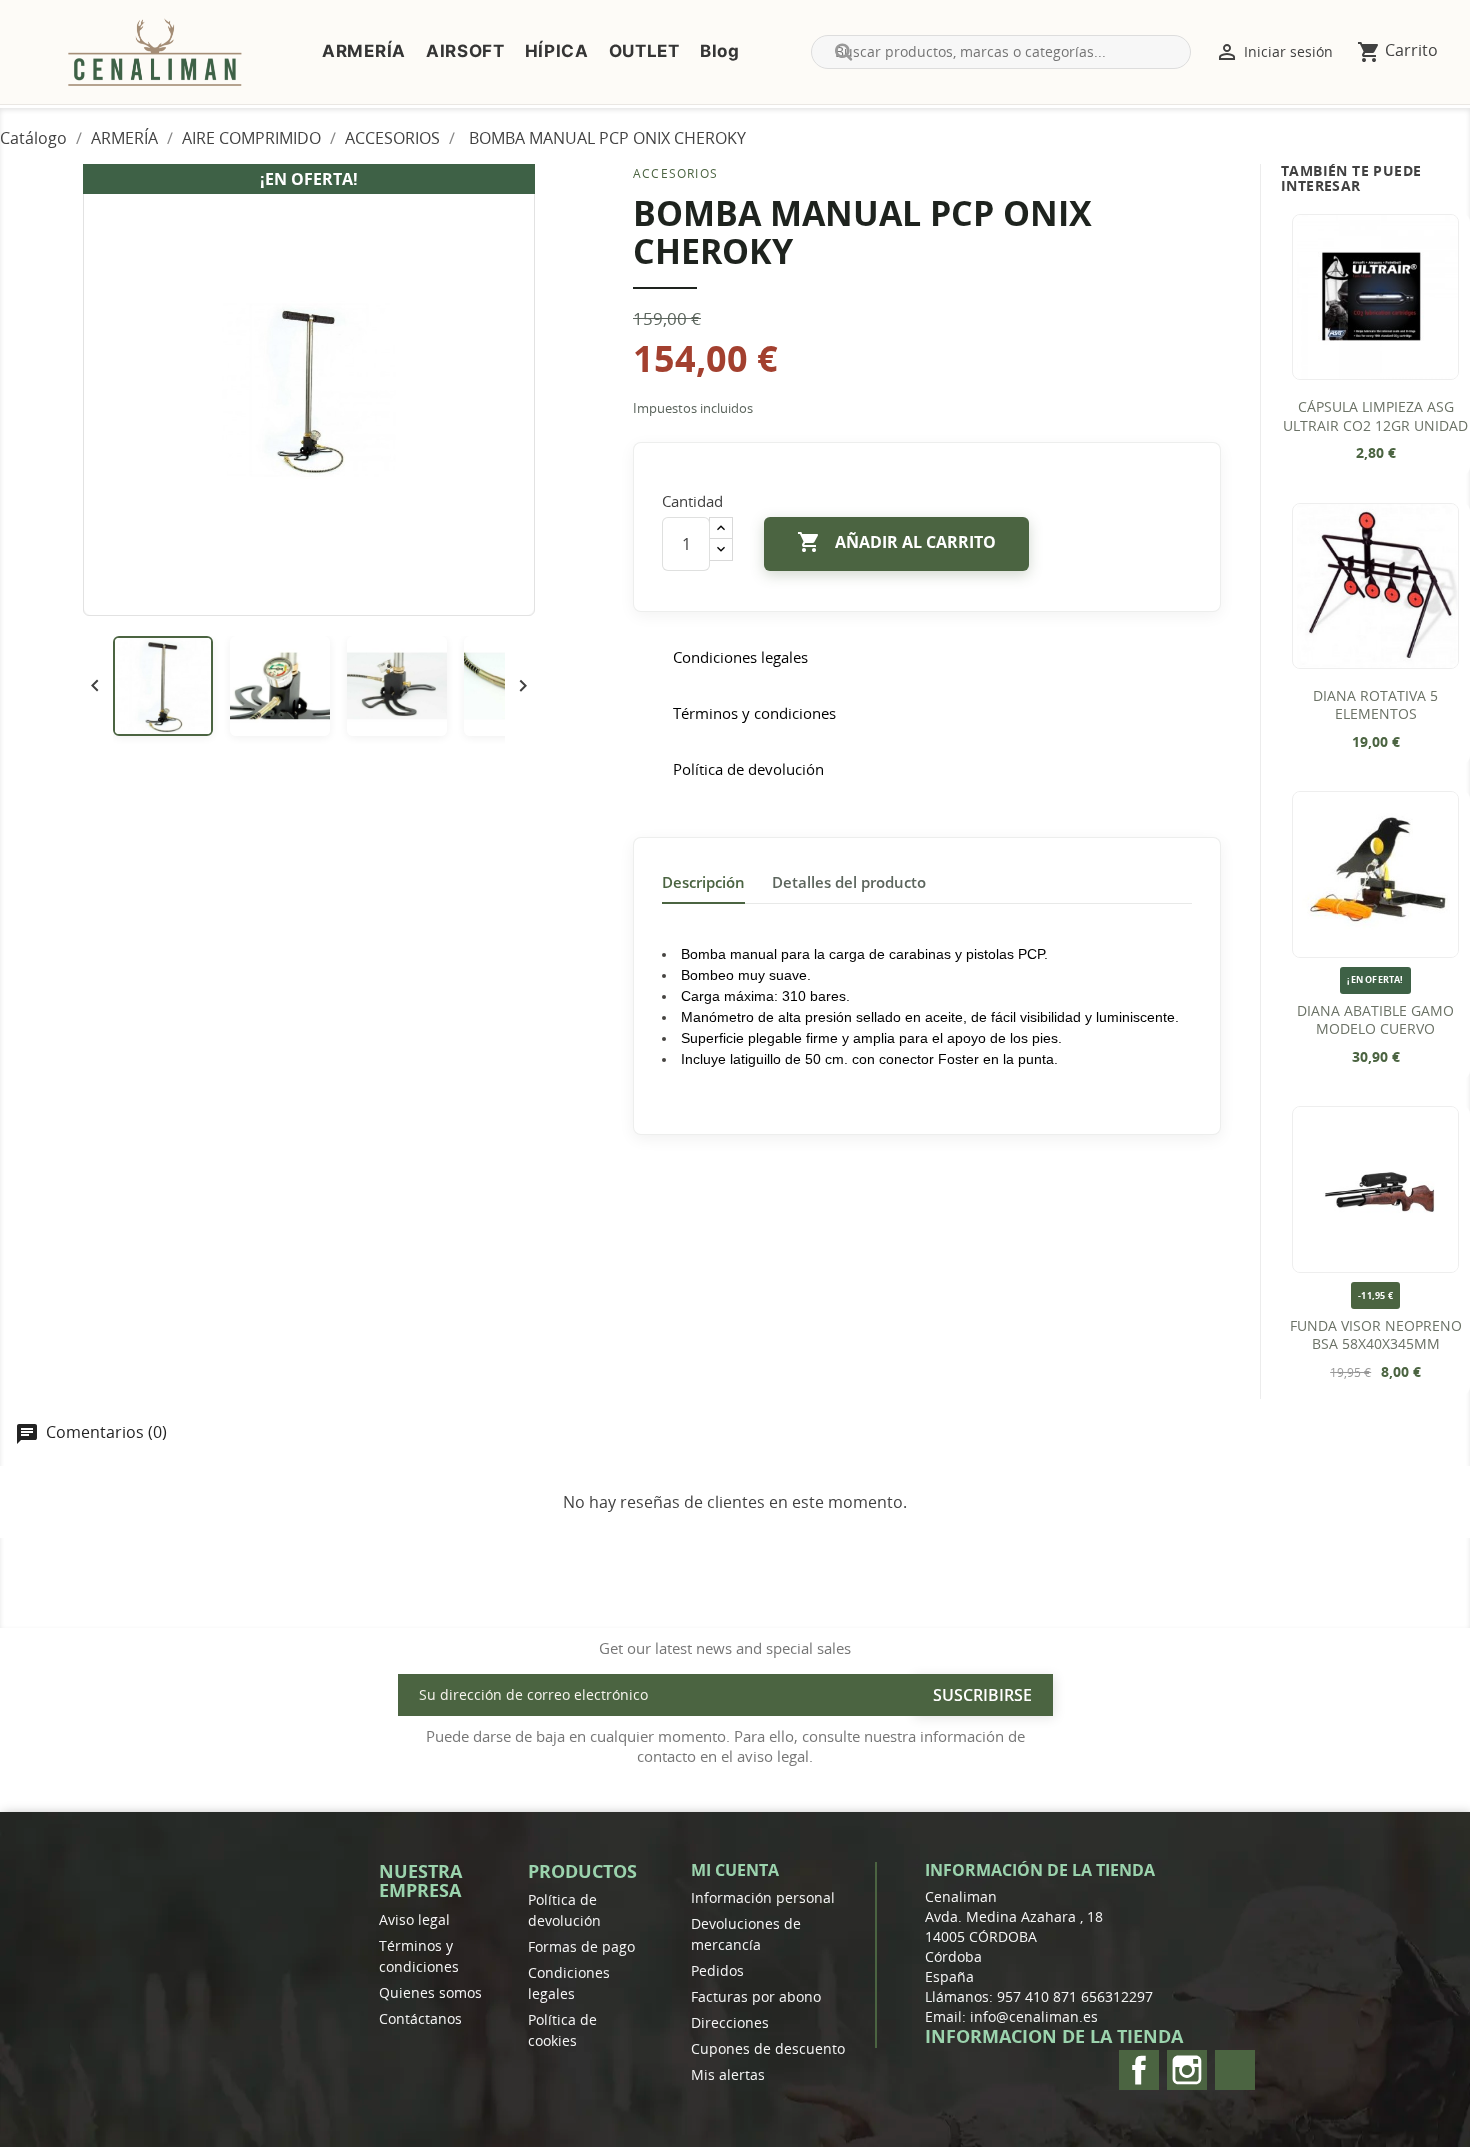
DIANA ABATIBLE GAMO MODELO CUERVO (1375, 1020)
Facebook (1139, 2070)
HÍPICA (557, 51)
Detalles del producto (849, 882)
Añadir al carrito (896, 542)
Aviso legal (414, 1919)
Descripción (703, 882)
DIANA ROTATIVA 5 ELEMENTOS (1375, 705)
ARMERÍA (364, 51)
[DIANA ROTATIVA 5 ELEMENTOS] (1375, 586)
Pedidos (717, 1970)
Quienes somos (430, 1992)
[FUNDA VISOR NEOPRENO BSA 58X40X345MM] (1375, 1189)
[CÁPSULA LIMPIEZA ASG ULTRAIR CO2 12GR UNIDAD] (1375, 297)
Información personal (763, 1897)
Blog (720, 51)
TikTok (1235, 2070)
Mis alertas (728, 2074)
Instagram (1187, 2070)
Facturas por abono (756, 1996)
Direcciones (730, 2022)
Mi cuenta (735, 1870)
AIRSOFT (465, 51)
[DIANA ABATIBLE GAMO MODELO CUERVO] (1375, 874)
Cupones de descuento (768, 2048)
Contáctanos (420, 2018)
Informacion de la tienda (1054, 2036)
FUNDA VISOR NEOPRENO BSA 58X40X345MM (1376, 1335)
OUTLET (644, 51)
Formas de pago (581, 1946)
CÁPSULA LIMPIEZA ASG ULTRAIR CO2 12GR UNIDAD (1375, 416)
